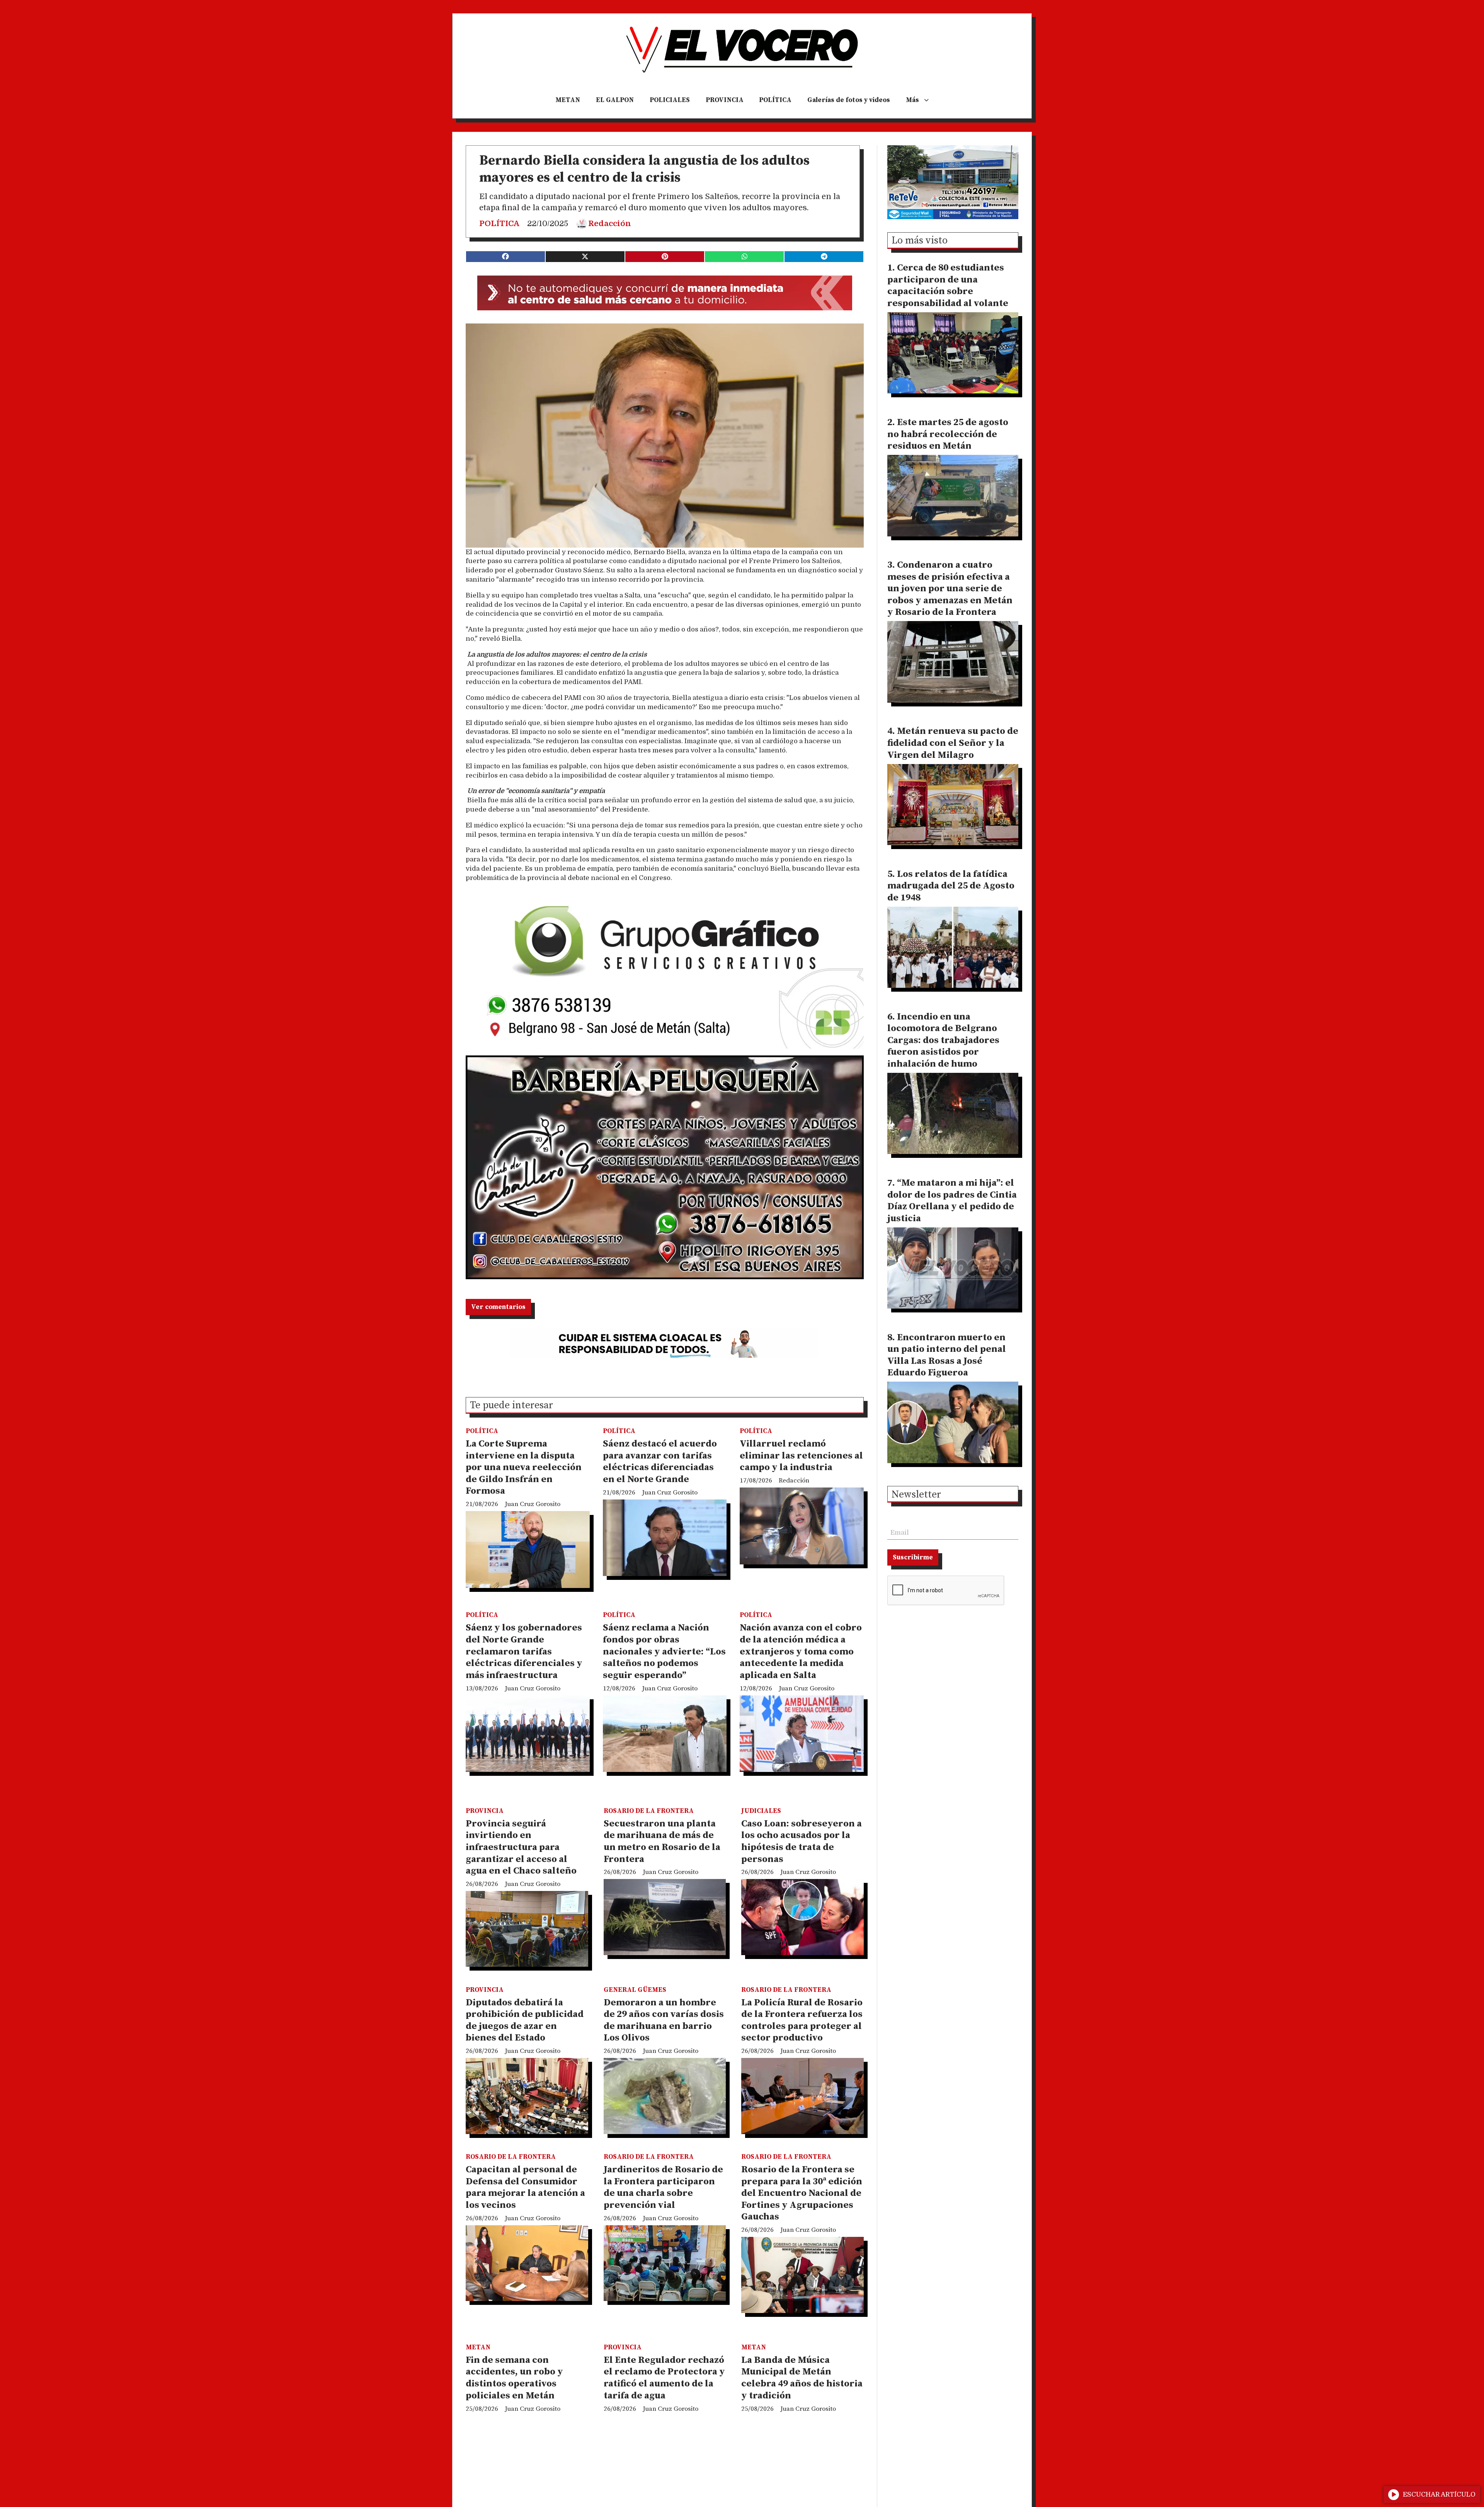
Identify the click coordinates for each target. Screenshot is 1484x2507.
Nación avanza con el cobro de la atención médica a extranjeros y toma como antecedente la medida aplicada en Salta (801, 1651)
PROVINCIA (725, 100)
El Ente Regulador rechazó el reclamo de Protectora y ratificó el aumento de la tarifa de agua (664, 2378)
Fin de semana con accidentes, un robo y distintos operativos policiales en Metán (514, 2378)
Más (912, 100)
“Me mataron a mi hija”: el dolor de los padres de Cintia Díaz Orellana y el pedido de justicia (952, 1201)
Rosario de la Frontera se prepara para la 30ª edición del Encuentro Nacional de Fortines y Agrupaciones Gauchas (802, 2193)
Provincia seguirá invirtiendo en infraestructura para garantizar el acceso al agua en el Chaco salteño (521, 1847)
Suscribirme (913, 1557)
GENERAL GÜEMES (635, 1990)
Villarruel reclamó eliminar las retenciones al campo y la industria (801, 1456)
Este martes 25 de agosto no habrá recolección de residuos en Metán (948, 434)
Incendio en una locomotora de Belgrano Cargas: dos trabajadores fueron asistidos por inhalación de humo (943, 1040)
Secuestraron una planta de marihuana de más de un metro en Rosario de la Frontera (662, 1842)
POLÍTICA (775, 100)
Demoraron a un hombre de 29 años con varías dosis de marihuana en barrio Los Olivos (664, 2020)
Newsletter (916, 1495)
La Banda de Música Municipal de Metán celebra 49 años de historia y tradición (802, 2378)
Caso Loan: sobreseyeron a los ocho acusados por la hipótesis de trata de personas (802, 1842)
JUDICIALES (761, 1811)
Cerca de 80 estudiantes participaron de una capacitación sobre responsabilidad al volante (948, 286)
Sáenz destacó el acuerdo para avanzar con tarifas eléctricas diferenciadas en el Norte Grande (660, 1462)
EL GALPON (615, 100)
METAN (568, 100)
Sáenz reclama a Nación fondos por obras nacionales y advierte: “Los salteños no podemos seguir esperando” (664, 1651)
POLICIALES (670, 100)
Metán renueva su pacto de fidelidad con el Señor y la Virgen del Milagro (953, 743)
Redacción (610, 224)
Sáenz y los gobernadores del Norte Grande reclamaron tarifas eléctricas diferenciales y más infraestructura (524, 1651)
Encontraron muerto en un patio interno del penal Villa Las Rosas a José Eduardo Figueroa (947, 1355)
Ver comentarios (498, 1307)
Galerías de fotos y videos (849, 100)
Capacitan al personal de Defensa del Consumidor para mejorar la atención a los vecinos (525, 2187)
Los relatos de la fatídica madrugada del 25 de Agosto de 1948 (951, 886)
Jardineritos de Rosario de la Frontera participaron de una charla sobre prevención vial (663, 2187)
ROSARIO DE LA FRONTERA (649, 1811)
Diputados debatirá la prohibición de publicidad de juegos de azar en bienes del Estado (525, 2020)
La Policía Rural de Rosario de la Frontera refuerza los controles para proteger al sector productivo (802, 2020)
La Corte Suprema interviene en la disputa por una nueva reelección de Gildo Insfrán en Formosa (524, 1467)
